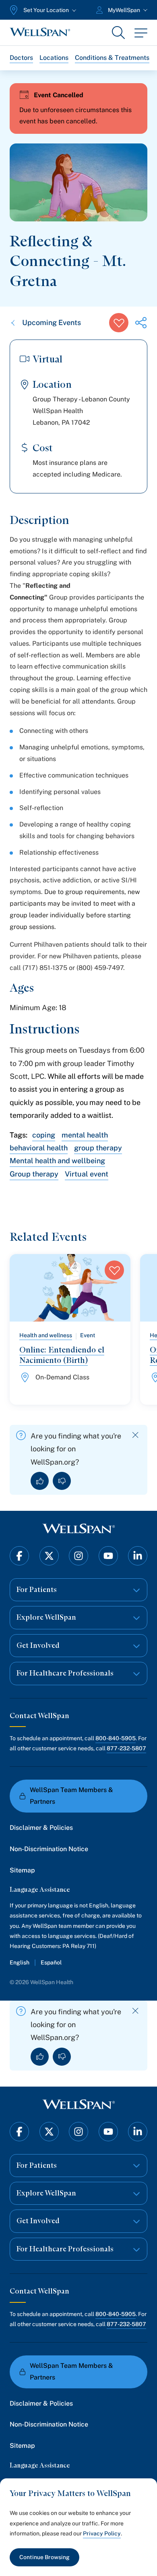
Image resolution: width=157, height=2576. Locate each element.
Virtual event (87, 1174)
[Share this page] (141, 323)
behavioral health (39, 1148)
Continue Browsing (44, 2557)
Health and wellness (46, 1335)
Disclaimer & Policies (41, 1828)
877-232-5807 (126, 1748)
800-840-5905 (116, 1738)
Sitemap (22, 1870)
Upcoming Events (52, 322)
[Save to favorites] (119, 323)
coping (44, 1135)
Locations (54, 58)
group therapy (98, 1148)
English (20, 1962)
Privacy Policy (102, 2533)
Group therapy (34, 1174)
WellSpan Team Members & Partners (71, 1796)
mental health (85, 1135)
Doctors (21, 58)
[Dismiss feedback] (135, 1435)
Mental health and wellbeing (57, 1161)
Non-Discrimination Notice (49, 1849)
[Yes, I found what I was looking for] (40, 1481)
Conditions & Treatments (112, 58)
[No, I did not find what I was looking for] (62, 1481)
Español (51, 1962)
